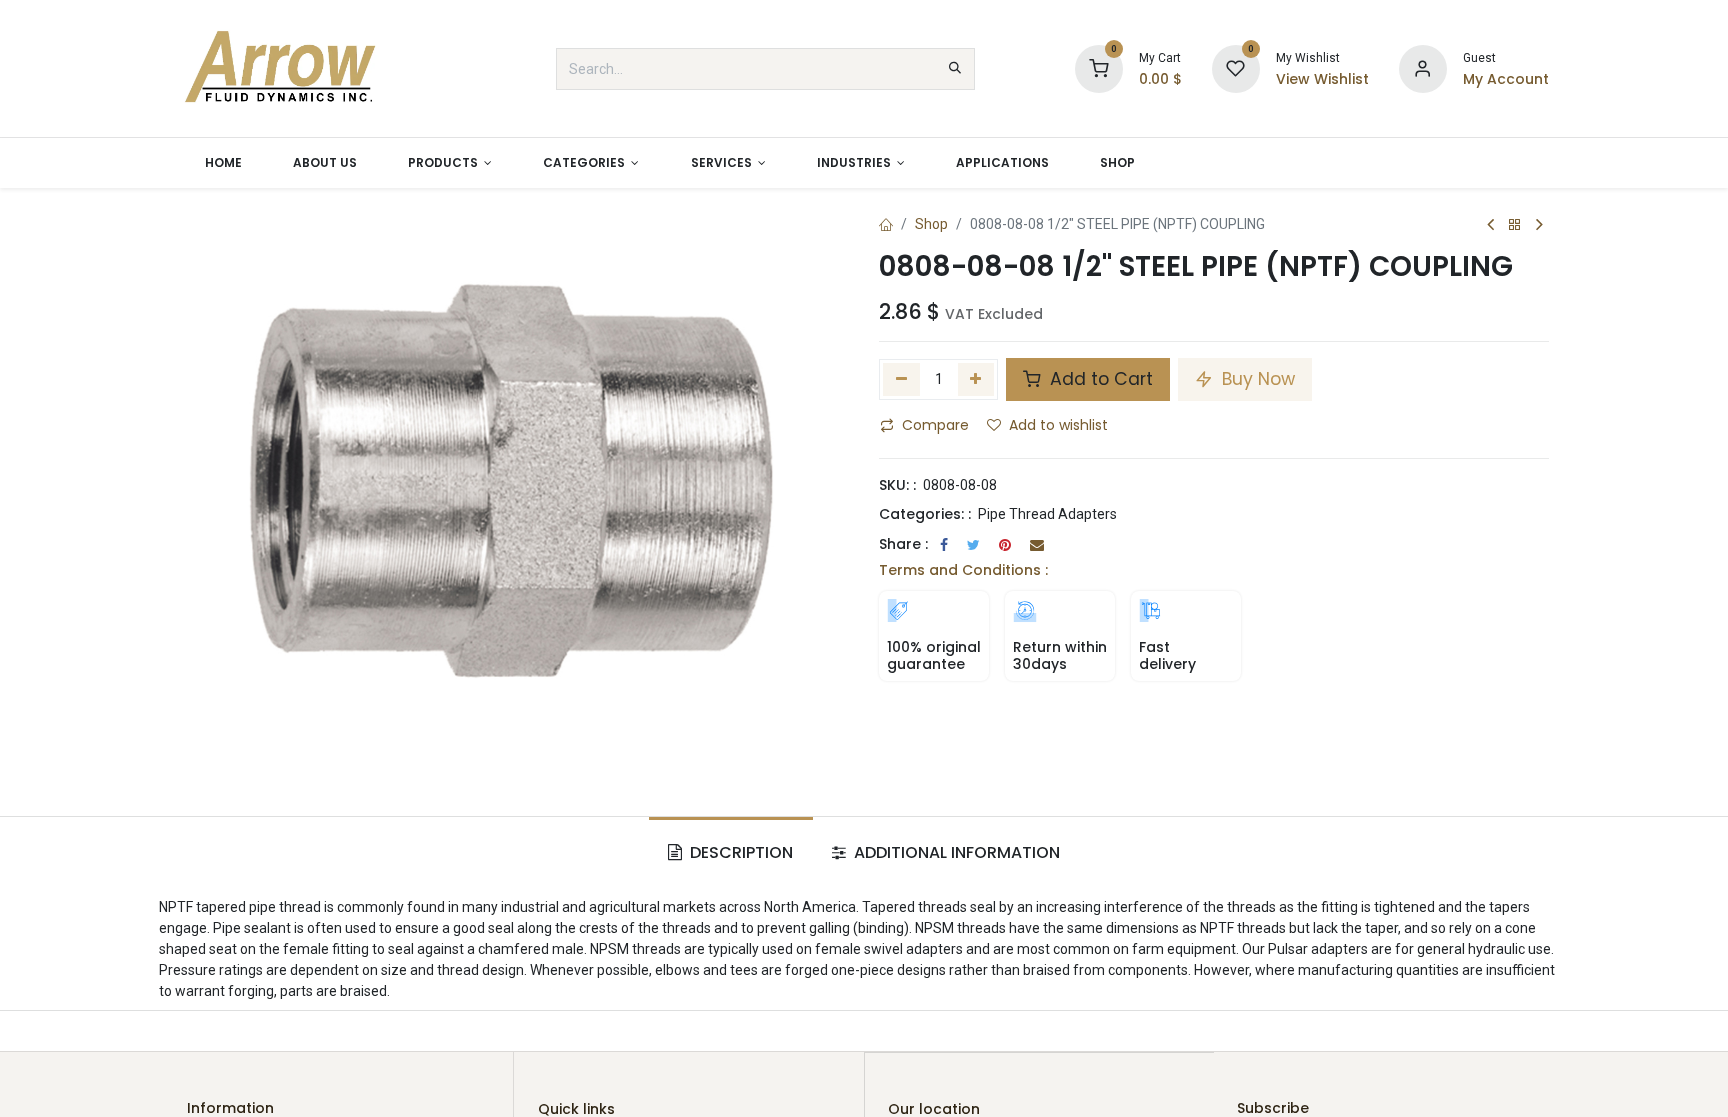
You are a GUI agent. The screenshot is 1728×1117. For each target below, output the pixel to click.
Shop (931, 224)
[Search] (955, 69)
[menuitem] (223, 163)
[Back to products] (1515, 225)
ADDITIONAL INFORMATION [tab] (955, 852)
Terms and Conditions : (963, 570)
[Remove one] (901, 379)
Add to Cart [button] (1099, 379)
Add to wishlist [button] (1058, 425)
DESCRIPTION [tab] (739, 852)
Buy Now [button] (1256, 379)
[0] (1099, 68)
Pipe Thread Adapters (1047, 514)
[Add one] (976, 379)
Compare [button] (935, 425)
